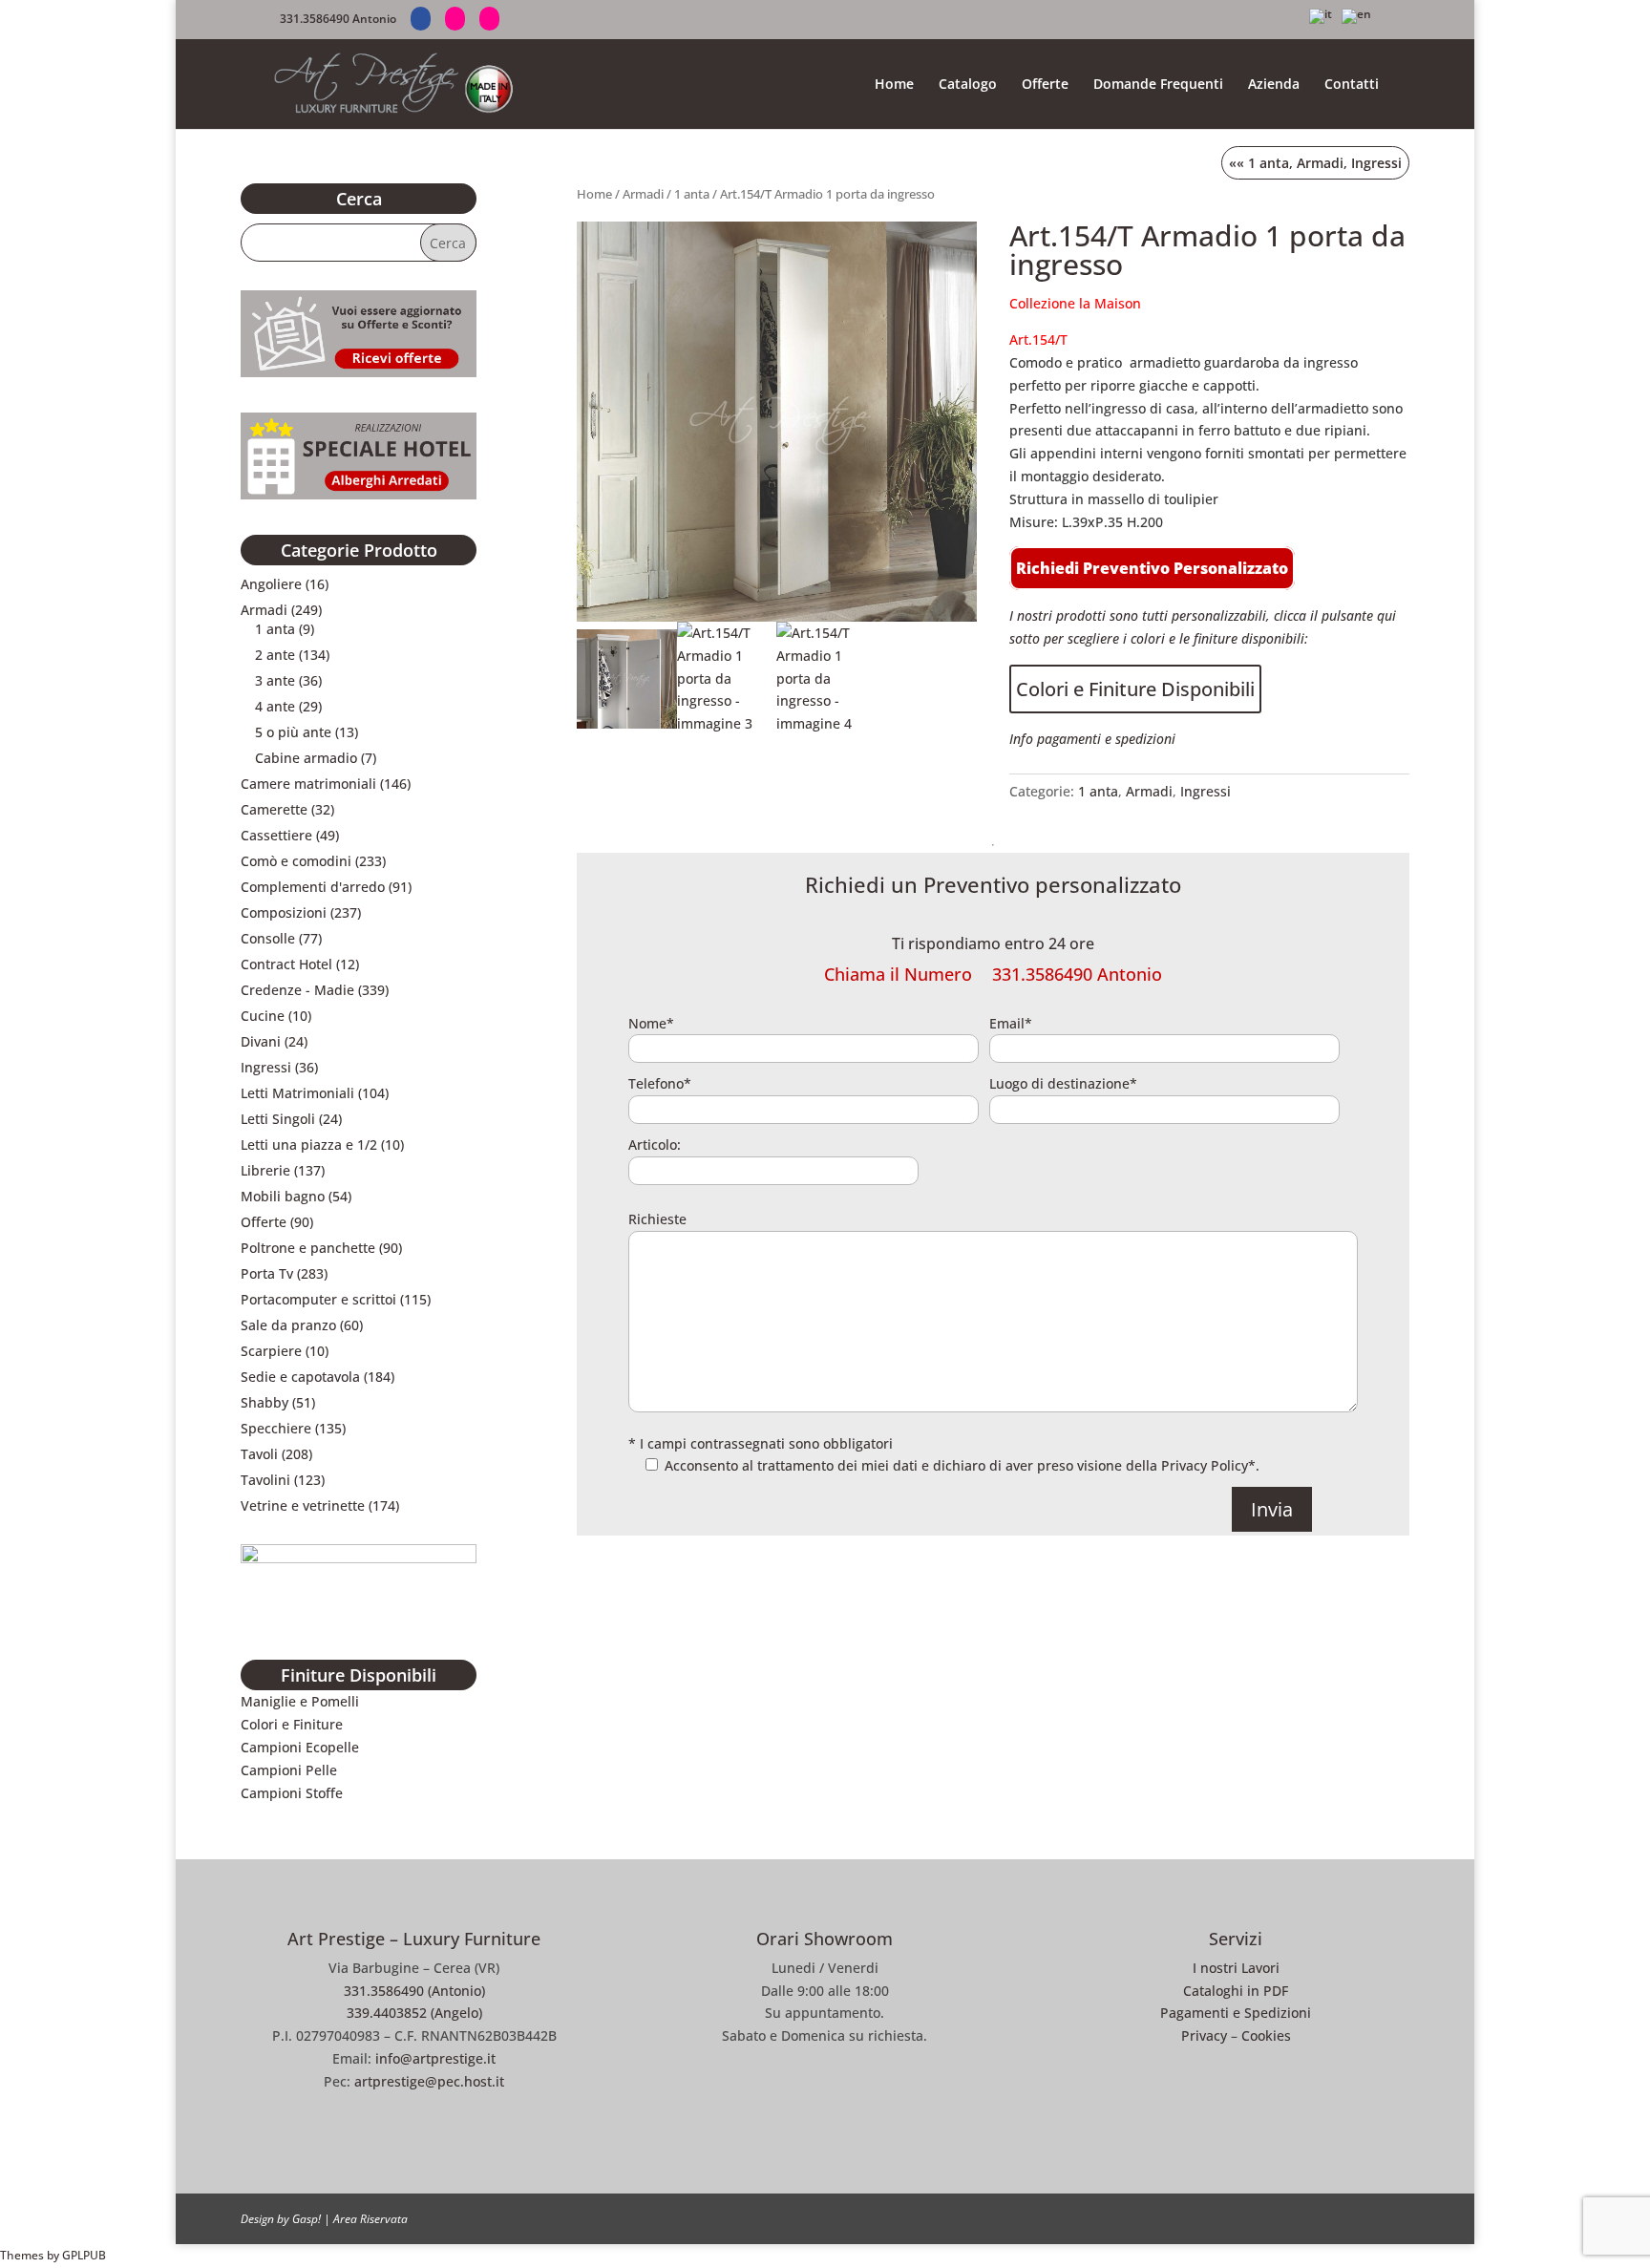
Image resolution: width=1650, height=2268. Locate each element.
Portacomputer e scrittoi (318, 1299)
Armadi (643, 194)
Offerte (1045, 85)
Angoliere (271, 584)
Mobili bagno (283, 1196)
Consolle (268, 938)
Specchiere (276, 1428)
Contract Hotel (286, 964)
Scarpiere (271, 1351)
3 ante (275, 680)
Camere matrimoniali (308, 784)
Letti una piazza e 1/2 (309, 1145)
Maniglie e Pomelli (300, 1701)
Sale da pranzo (288, 1325)
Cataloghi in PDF (1236, 1991)
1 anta (692, 194)
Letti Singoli (278, 1119)
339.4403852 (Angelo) (414, 2013)
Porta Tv (267, 1273)
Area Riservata (370, 2219)
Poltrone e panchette (308, 1248)
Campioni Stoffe (292, 1793)
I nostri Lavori (1236, 1968)
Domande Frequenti (1158, 85)
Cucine (263, 1016)
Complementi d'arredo (313, 887)
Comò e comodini (296, 861)
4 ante (275, 706)
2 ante (275, 655)
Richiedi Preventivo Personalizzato (1152, 568)
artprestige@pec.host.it (429, 2081)
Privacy (1204, 2035)
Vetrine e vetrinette (303, 1505)
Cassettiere (276, 835)
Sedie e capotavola (300, 1377)
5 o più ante (293, 732)
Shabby (264, 1402)
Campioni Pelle (289, 1770)
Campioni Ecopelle (300, 1747)
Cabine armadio (306, 758)
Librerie (265, 1170)
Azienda (1274, 85)
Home (894, 85)
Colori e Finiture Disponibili (1135, 689)
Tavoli (259, 1454)
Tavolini (265, 1480)
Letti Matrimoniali (297, 1093)
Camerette (274, 809)
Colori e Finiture (292, 1724)
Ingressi (1376, 163)
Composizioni (284, 912)
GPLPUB (84, 2255)
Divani (261, 1041)
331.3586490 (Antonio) (414, 1991)
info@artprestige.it (435, 2058)
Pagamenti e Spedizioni (1236, 2013)
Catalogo (968, 85)
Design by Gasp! (281, 2219)
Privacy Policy (1205, 1465)
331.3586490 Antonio (338, 19)
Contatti (1352, 85)
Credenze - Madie (297, 990)
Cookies (1266, 2035)
